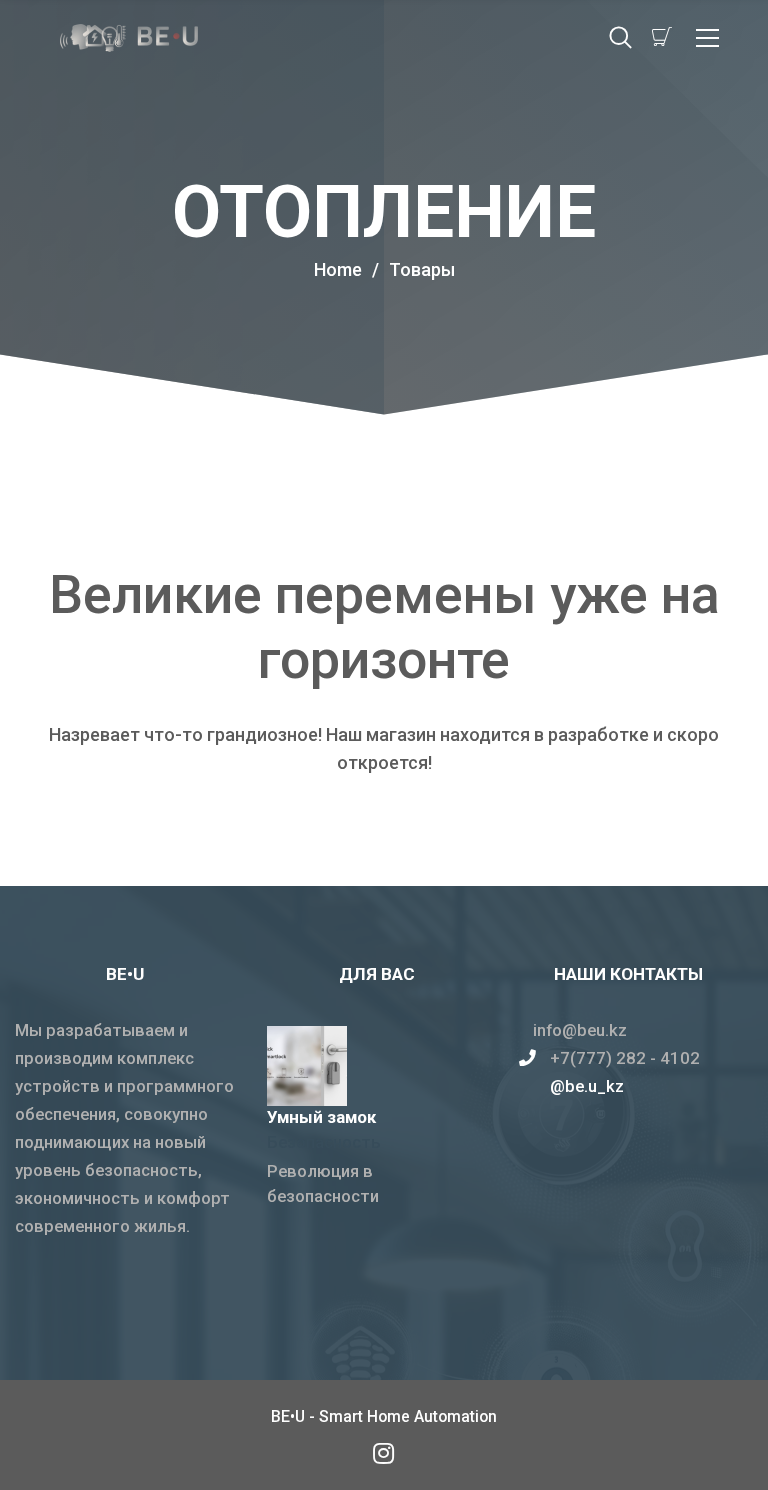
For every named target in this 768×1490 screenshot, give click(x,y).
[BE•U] (384, 1452)
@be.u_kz (587, 1086)
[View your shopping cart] (662, 36)
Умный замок (321, 1117)
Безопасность (324, 1142)
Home (338, 269)
